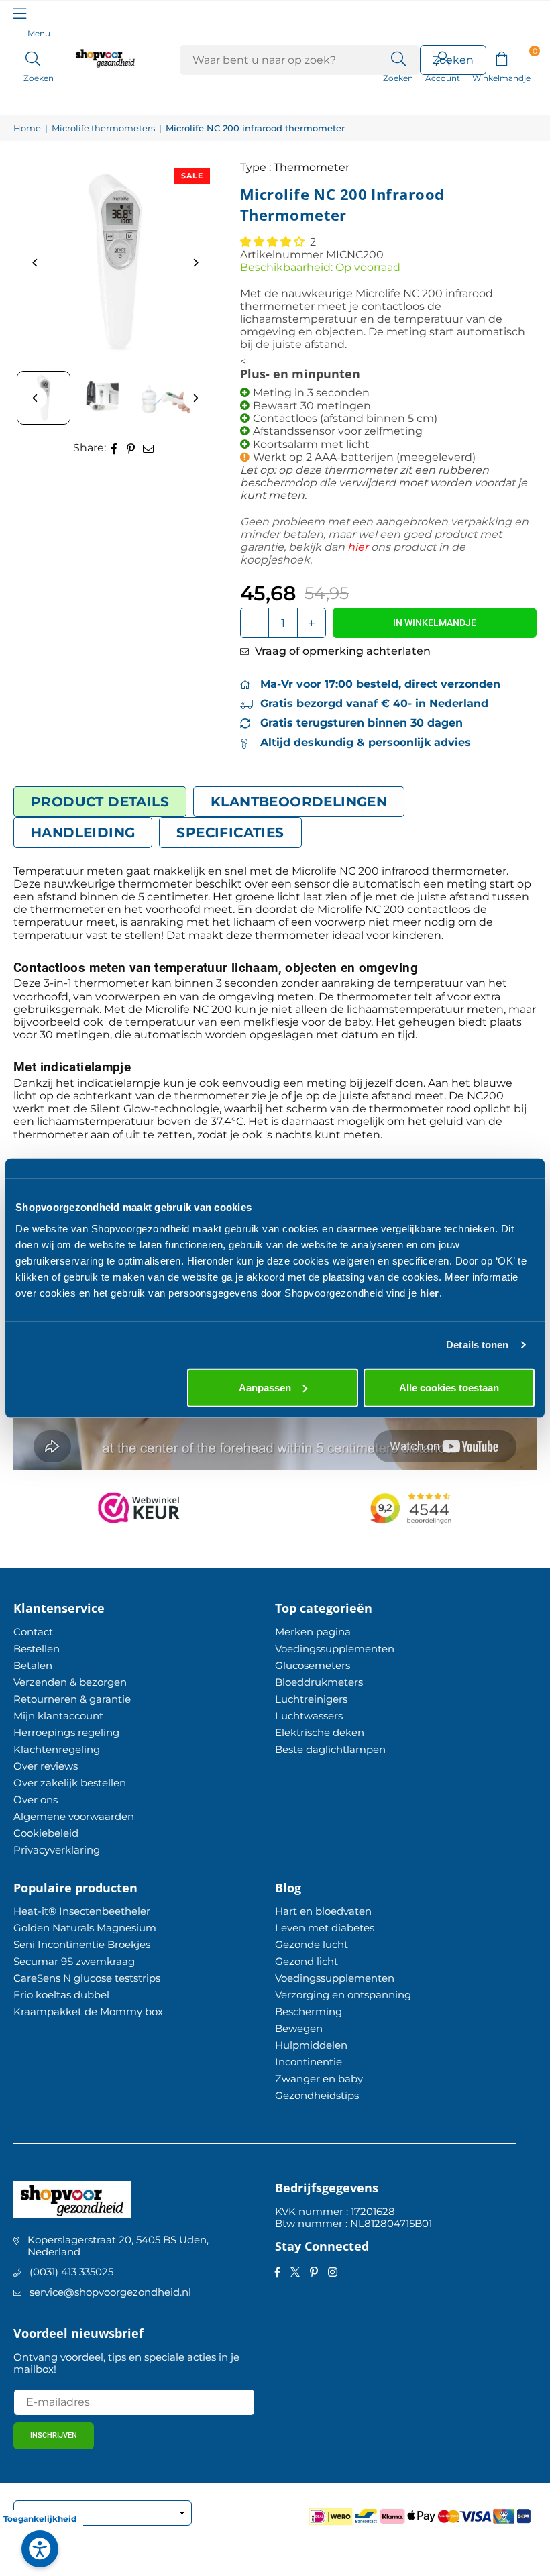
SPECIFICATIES (230, 833)
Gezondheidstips (317, 2095)
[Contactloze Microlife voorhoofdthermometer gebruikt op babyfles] (164, 398)
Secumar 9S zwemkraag (74, 1961)
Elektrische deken (320, 1732)
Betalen (33, 1665)
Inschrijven (54, 2435)
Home (27, 128)
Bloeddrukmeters (319, 1682)
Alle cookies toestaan (449, 1387)
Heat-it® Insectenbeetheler (82, 1911)
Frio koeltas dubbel (61, 1995)
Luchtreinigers (311, 1699)
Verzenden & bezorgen (70, 1682)
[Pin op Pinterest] (131, 448)
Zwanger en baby (319, 2079)
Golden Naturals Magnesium (85, 1928)
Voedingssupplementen (335, 1649)
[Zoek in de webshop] (398, 58)
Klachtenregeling (57, 1749)
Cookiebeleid (46, 1833)
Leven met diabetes (325, 1928)
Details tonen (477, 1345)
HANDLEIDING (83, 833)
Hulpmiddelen (311, 2045)
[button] (501, 58)
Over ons (36, 1800)
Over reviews (46, 1766)
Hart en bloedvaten (323, 1911)
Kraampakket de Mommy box (88, 2011)
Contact (33, 1632)
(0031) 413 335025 (71, 2272)
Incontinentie (309, 2062)
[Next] (195, 263)
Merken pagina (313, 1632)
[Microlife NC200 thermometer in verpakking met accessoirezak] (104, 398)
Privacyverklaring (57, 1850)
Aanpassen (265, 1387)
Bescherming (309, 2011)
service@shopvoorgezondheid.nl (110, 2292)
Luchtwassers (309, 1716)
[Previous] (35, 263)
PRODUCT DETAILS (100, 802)
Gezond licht (307, 1961)
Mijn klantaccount (58, 1716)
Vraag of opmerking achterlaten (341, 651)
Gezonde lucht (312, 1944)
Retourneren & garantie (72, 1699)
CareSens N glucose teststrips (87, 1978)
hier (430, 1292)
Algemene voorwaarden (74, 1816)
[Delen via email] (149, 448)
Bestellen (37, 1649)
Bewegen (299, 2028)
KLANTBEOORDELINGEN (299, 802)
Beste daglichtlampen (330, 1749)
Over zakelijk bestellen (70, 1783)
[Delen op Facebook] (114, 448)
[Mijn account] (443, 58)
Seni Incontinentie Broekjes (82, 1944)
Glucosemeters (313, 1665)
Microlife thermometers (103, 128)
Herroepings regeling (66, 1732)
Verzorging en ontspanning (343, 1995)
